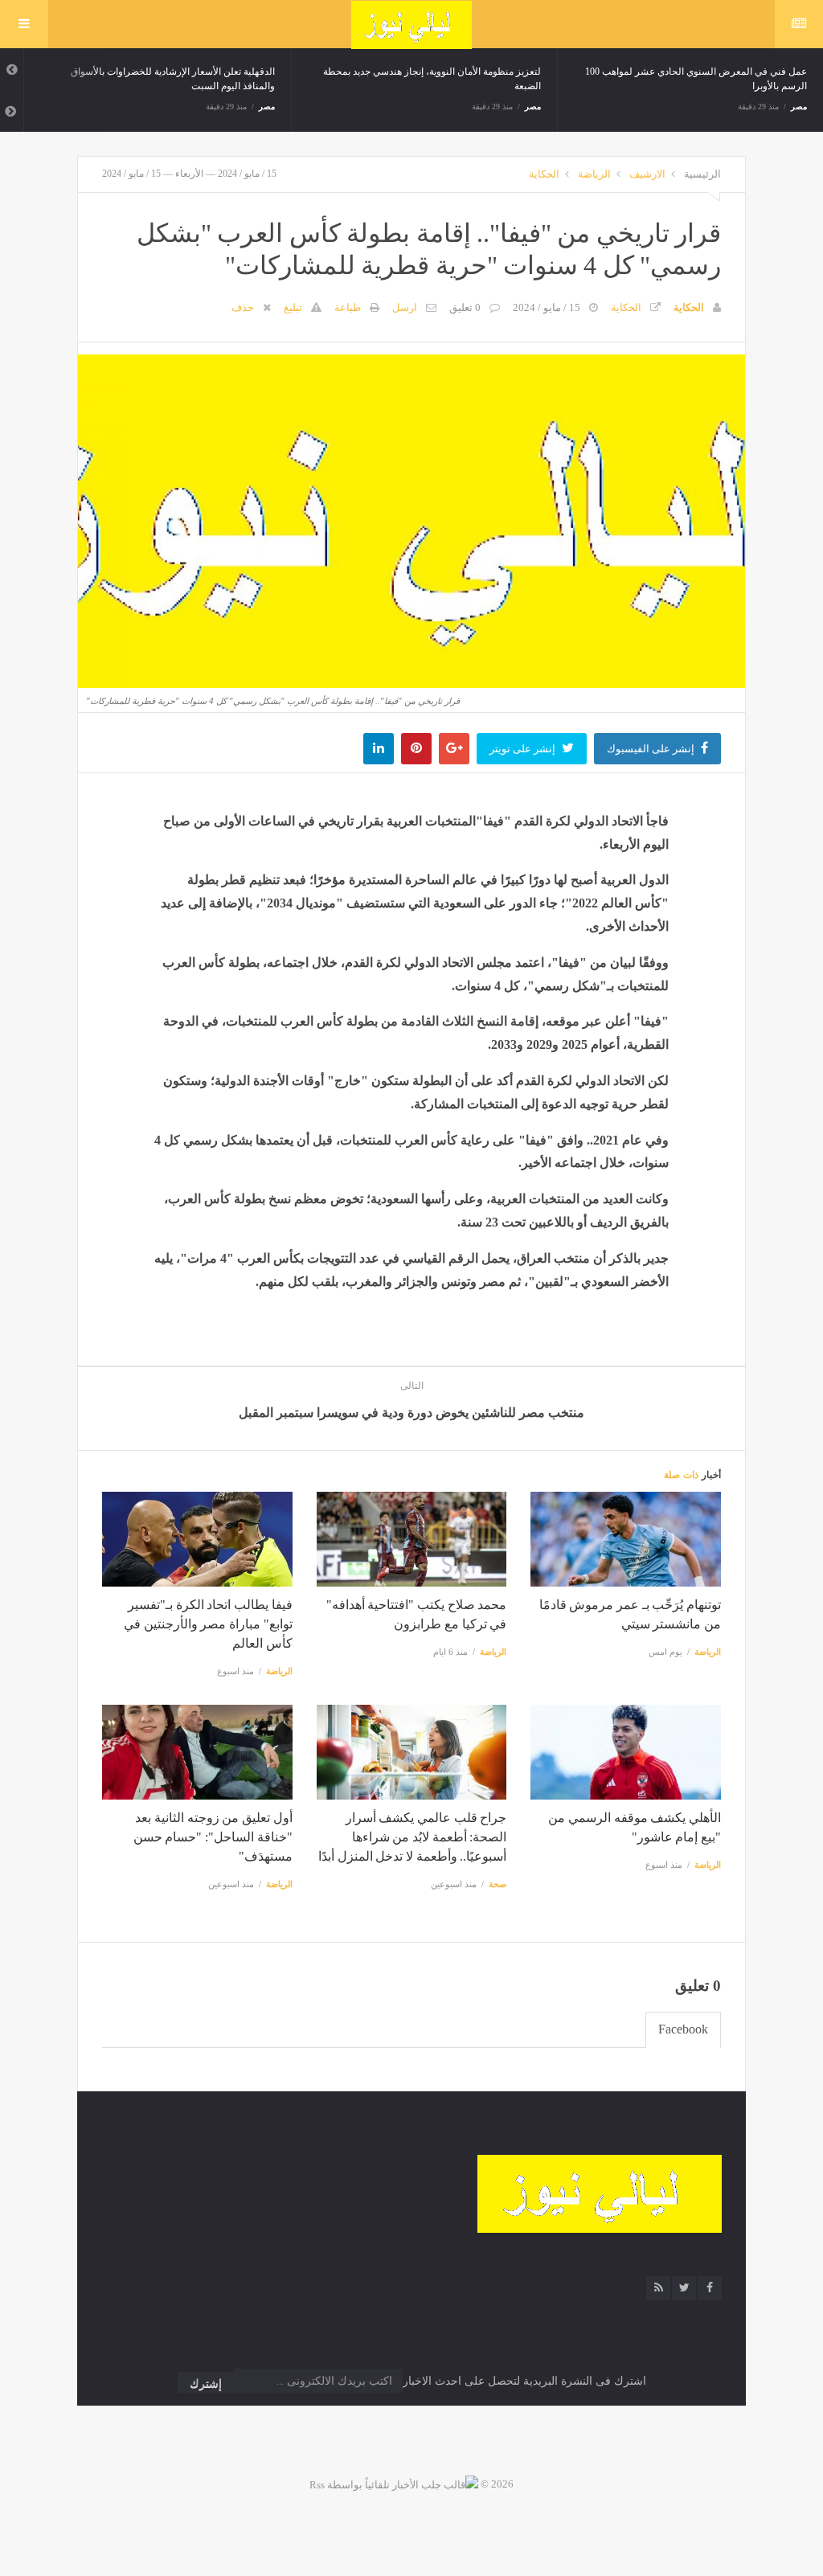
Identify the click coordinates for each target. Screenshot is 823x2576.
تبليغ (293, 307)
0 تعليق (465, 307)
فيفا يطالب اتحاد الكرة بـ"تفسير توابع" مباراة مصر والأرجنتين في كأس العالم (208, 1624)
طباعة (348, 307)
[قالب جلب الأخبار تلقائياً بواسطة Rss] (394, 2484)
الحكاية (544, 174)
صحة (497, 1884)
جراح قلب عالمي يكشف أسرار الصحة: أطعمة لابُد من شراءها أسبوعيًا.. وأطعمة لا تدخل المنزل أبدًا (412, 1837)
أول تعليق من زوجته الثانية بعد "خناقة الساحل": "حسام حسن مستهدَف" (213, 1837)
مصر (267, 106)
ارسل (405, 307)
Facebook (683, 2029)
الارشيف (647, 174)
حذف (243, 307)
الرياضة (594, 174)
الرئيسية (702, 174)
